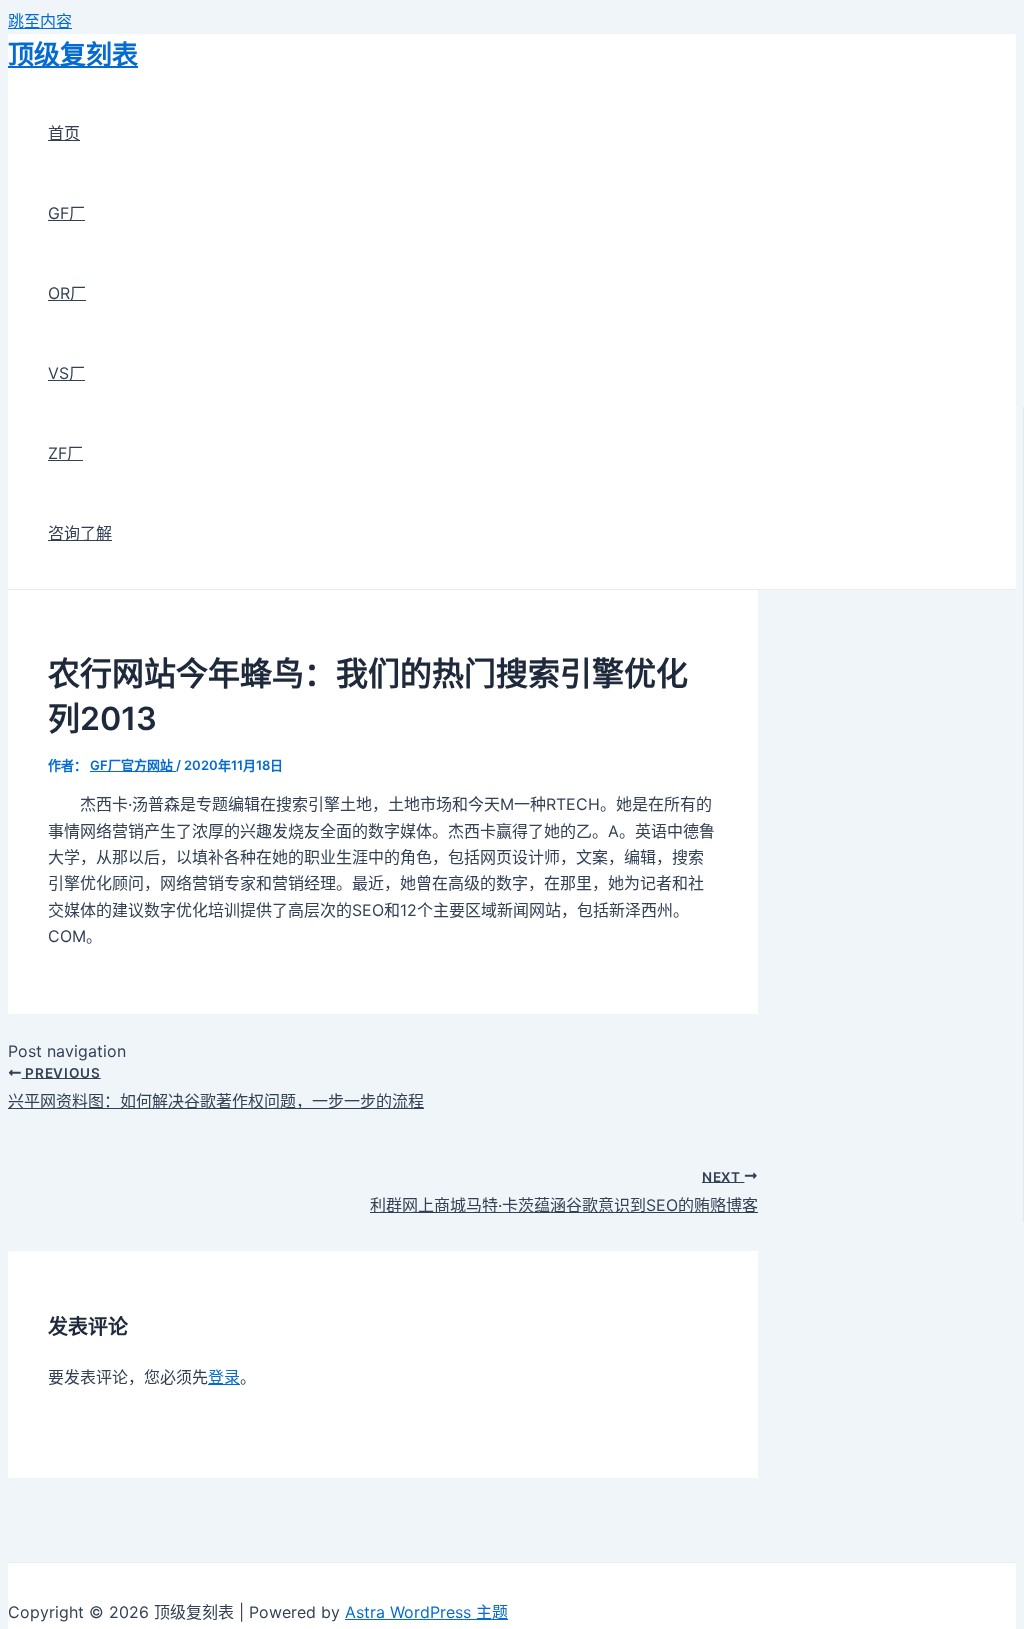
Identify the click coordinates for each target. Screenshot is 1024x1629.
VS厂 (66, 373)
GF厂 (66, 213)
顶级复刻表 (73, 54)
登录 (224, 1377)
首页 (64, 133)
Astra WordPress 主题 (426, 1612)
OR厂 (67, 293)
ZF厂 (65, 453)
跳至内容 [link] (40, 21)
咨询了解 (80, 533)
